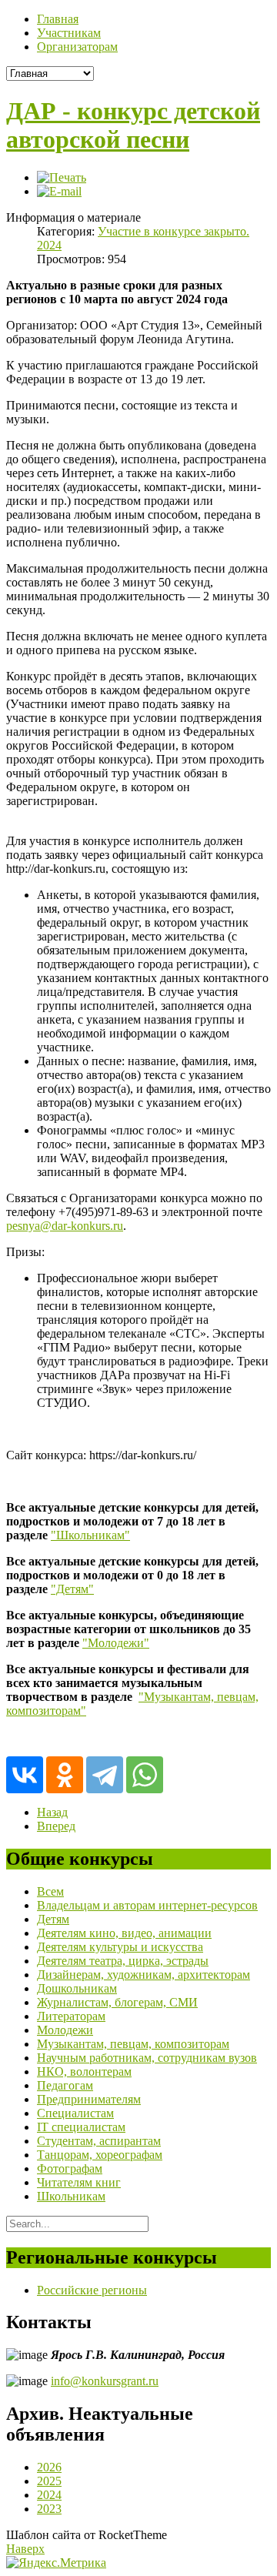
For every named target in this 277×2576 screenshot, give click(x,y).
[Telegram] (105, 1775)
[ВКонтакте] (25, 1775)
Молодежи (65, 2030)
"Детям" (72, 1589)
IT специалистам (81, 2127)
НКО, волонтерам (84, 2071)
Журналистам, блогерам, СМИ (117, 2002)
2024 (49, 2495)
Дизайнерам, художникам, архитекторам (144, 1975)
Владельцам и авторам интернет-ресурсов (147, 1905)
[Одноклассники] (65, 1775)
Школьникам (71, 2196)
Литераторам (71, 2016)
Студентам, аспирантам (99, 2141)
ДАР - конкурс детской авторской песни (133, 125)
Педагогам (65, 2085)
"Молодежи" (116, 1643)
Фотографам (70, 2168)
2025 (49, 2481)
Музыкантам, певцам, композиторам (133, 2044)
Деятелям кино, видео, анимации (124, 1933)
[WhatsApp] (145, 1775)
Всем (50, 1891)
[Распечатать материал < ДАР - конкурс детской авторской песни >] (62, 177)
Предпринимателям (89, 2099)
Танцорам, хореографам (100, 2155)
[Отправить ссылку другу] (59, 191)
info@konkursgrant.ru (105, 2381)
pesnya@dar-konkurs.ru (65, 1226)
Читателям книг (79, 2182)
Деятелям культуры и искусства (120, 1947)
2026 (49, 2467)
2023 (49, 2509)
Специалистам (75, 2113)
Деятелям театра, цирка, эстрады (123, 1961)
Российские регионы (92, 2290)
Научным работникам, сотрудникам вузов (147, 2058)
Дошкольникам (77, 1988)
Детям (53, 1919)
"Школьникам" (90, 1535)
